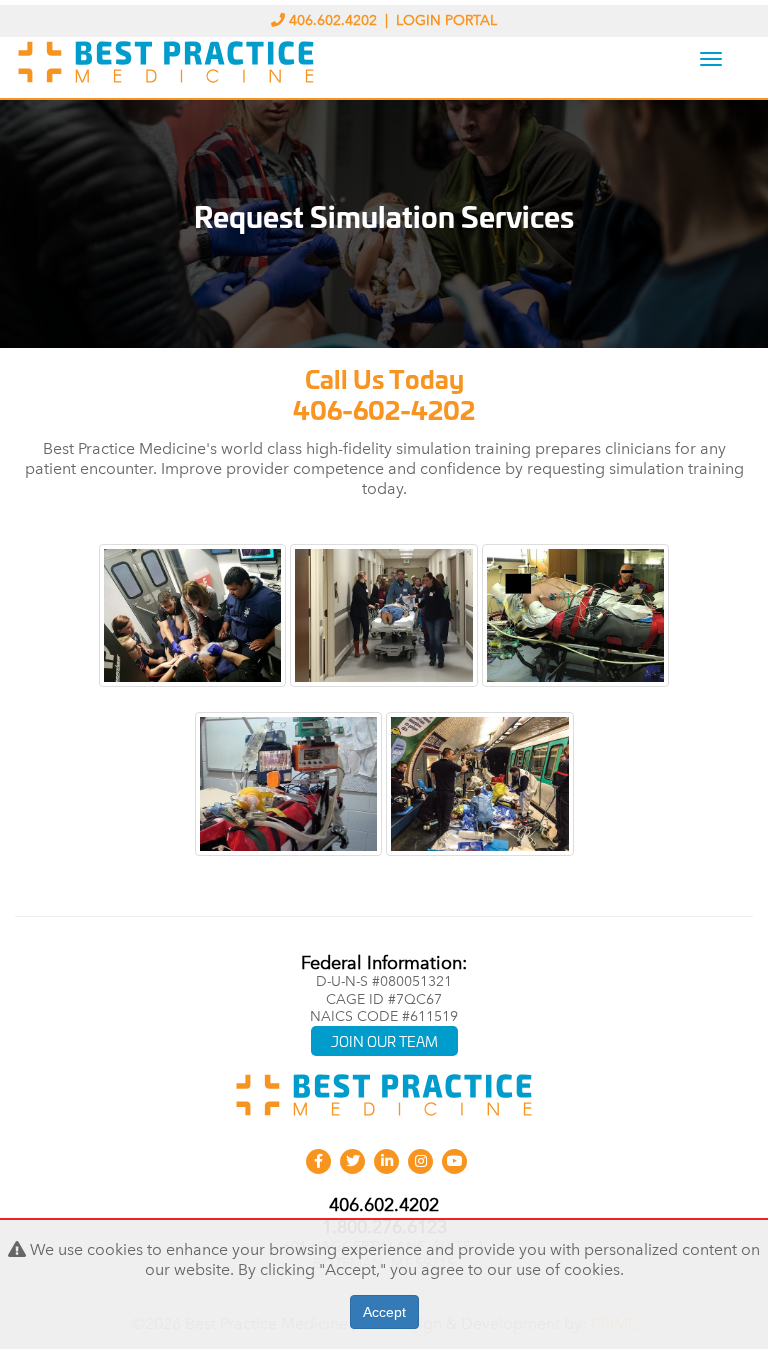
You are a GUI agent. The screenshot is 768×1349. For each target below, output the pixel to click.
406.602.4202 (333, 20)
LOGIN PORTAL (446, 20)
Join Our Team (384, 1040)
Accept (384, 1312)
